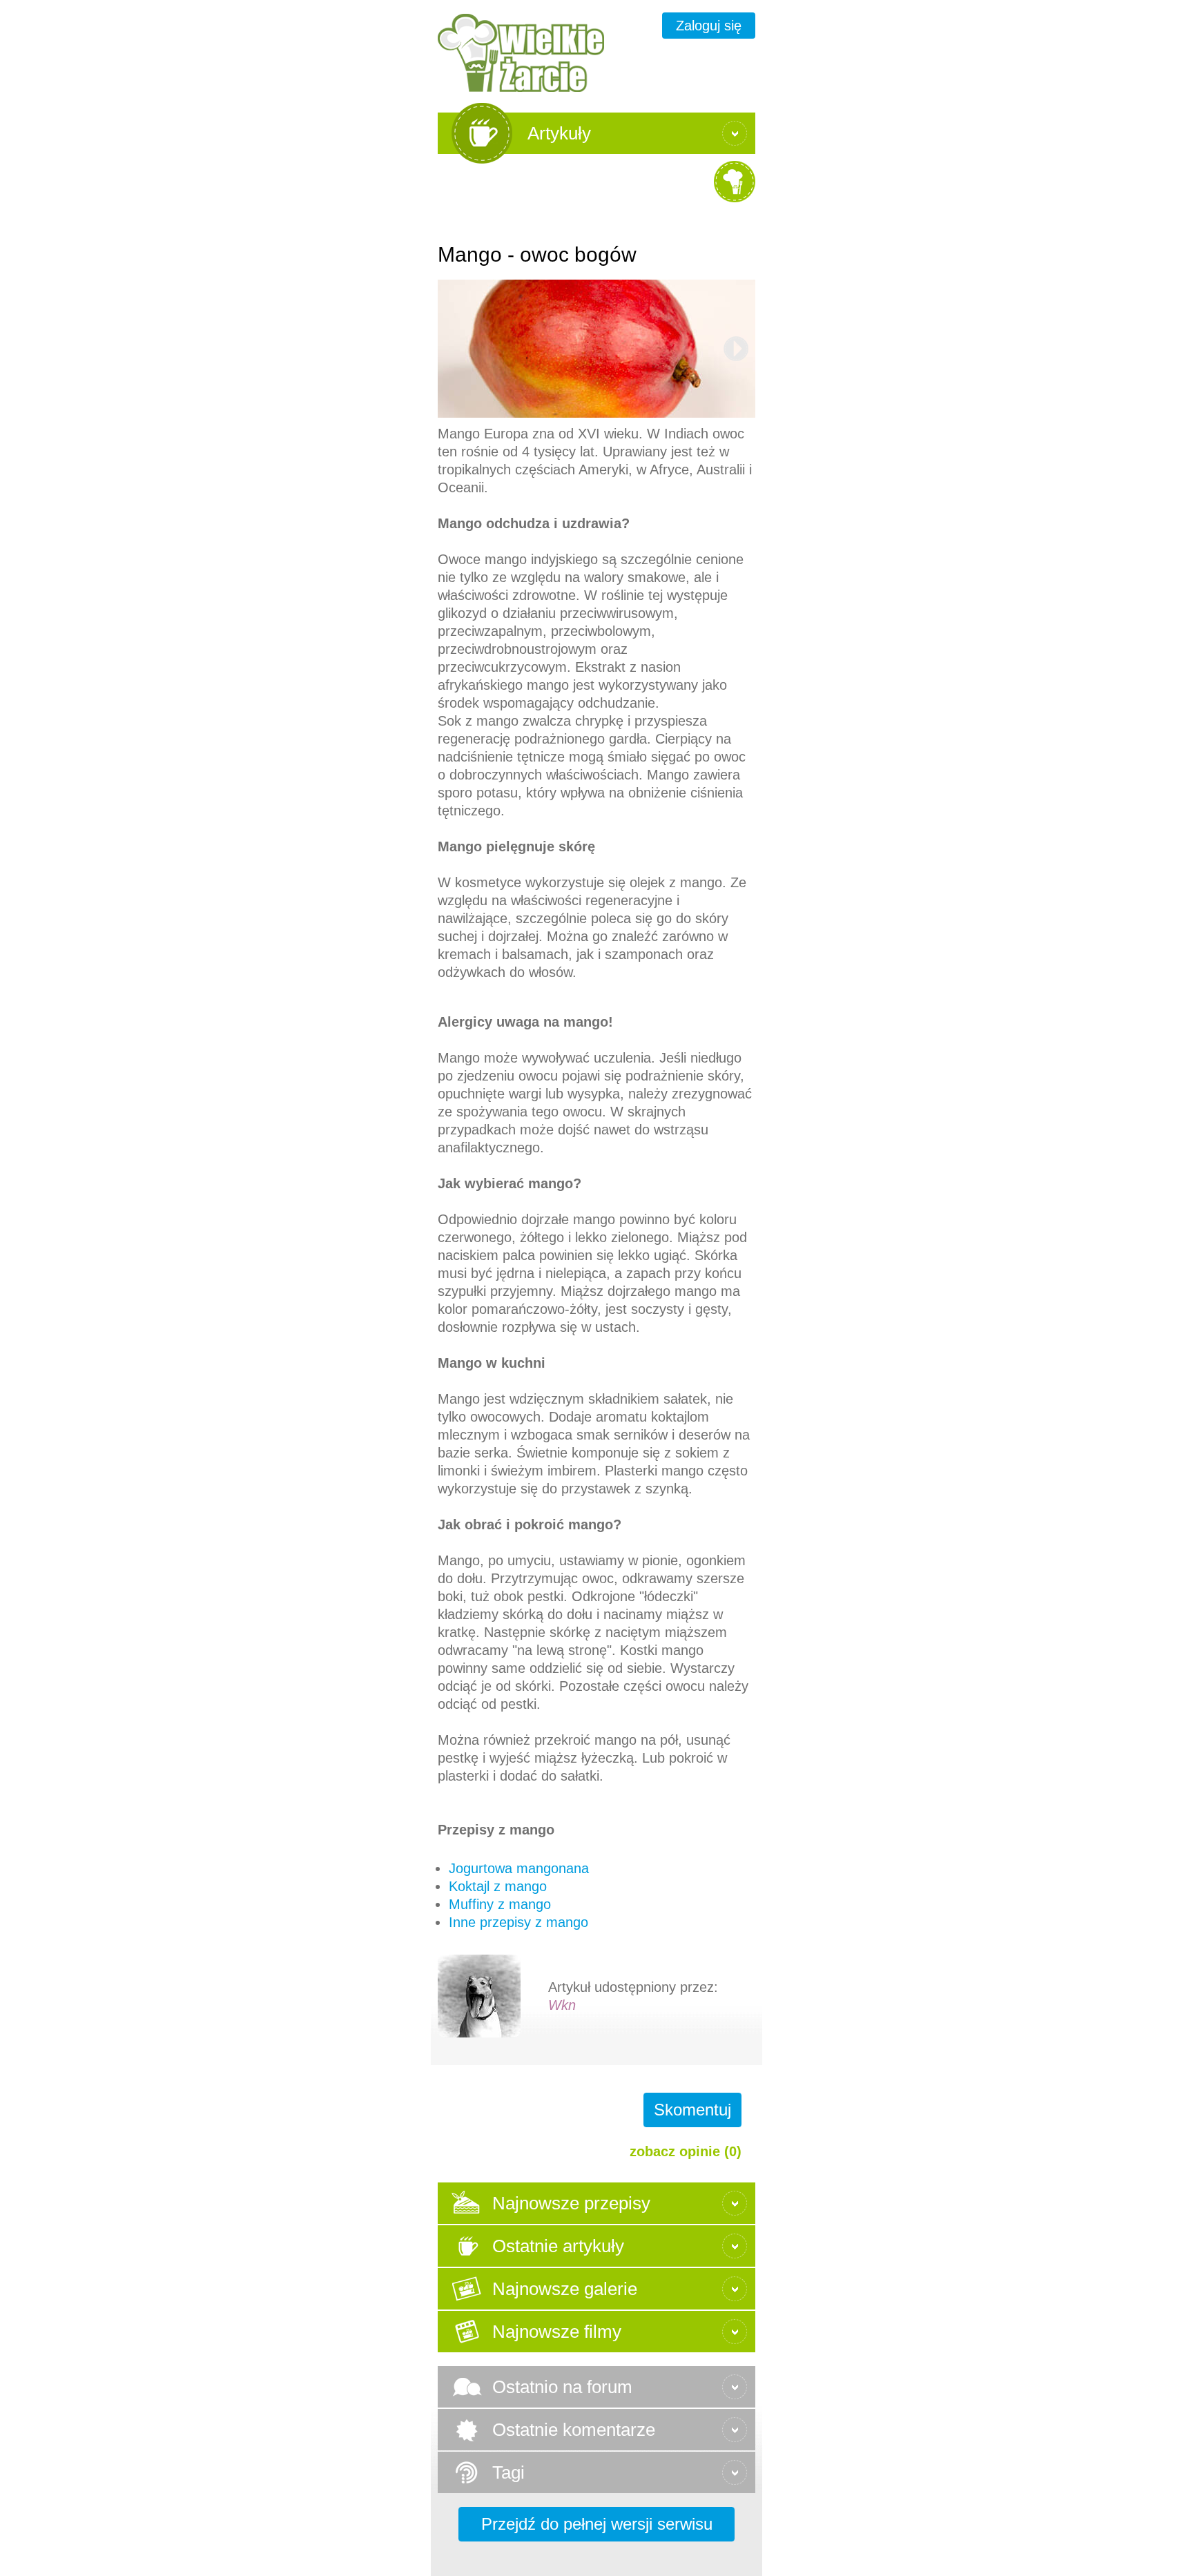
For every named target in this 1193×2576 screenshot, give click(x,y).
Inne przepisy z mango (518, 1922)
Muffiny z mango (500, 1904)
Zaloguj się (709, 26)
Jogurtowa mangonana (519, 1868)
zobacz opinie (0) (686, 2151)
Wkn (562, 2005)
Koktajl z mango (498, 1886)
